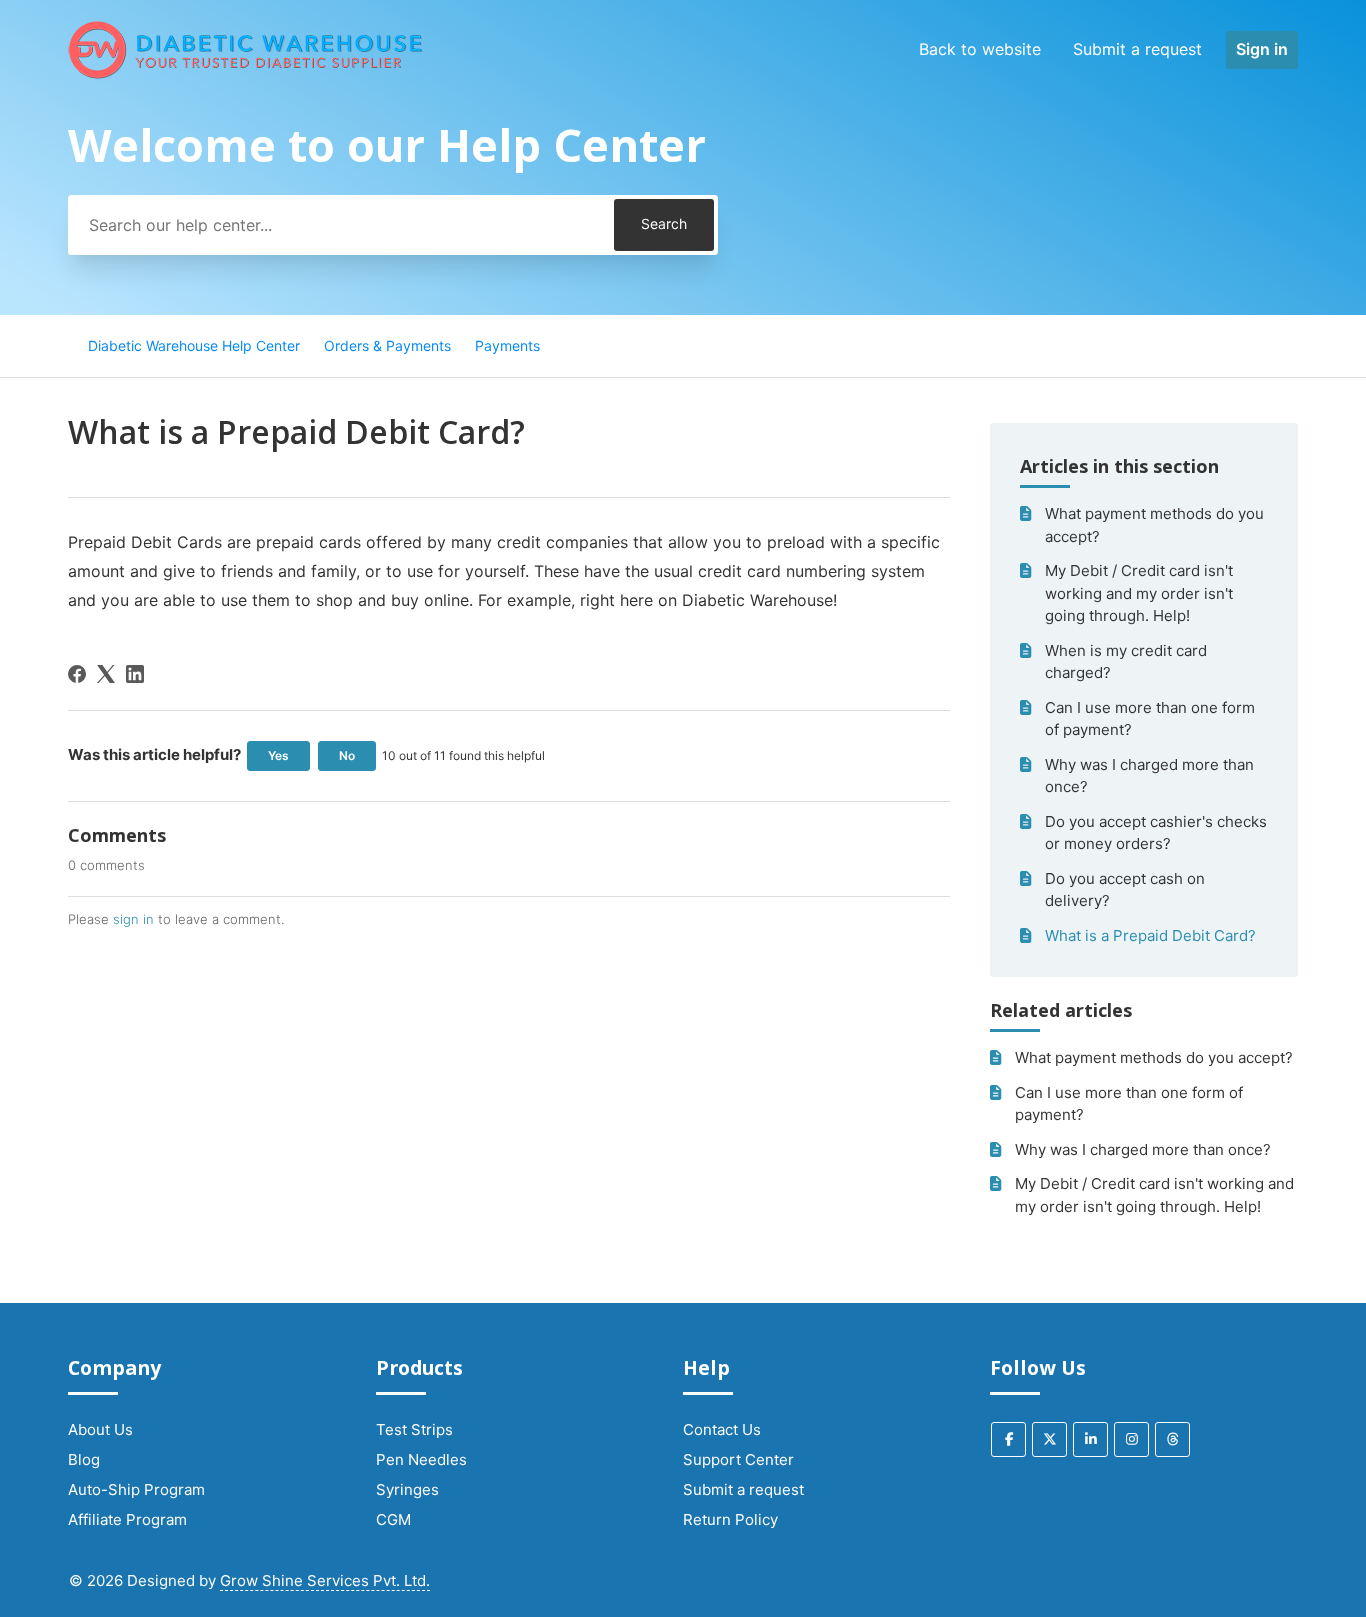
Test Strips (414, 1429)
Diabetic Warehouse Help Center (194, 345)
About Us (100, 1429)
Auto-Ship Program (136, 1489)
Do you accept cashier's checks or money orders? (1156, 833)
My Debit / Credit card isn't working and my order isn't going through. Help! (1139, 593)
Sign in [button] (1262, 49)
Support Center (738, 1459)
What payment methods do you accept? (1154, 525)
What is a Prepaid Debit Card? (1150, 935)
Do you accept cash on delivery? (1125, 890)
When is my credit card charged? (1126, 662)
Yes (278, 755)
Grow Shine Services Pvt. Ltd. (325, 1580)
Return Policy (730, 1519)
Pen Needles (421, 1459)
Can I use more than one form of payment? (1150, 719)
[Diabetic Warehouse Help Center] (246, 50)
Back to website (980, 49)
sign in (133, 919)
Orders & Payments (387, 345)
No (347, 755)
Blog (84, 1459)
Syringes (407, 1489)
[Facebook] (77, 674)
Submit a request (1137, 49)
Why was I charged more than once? (1149, 776)
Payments (507, 345)
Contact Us (722, 1429)
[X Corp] (106, 674)
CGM (393, 1519)
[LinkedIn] (135, 674)
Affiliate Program (127, 1519)
